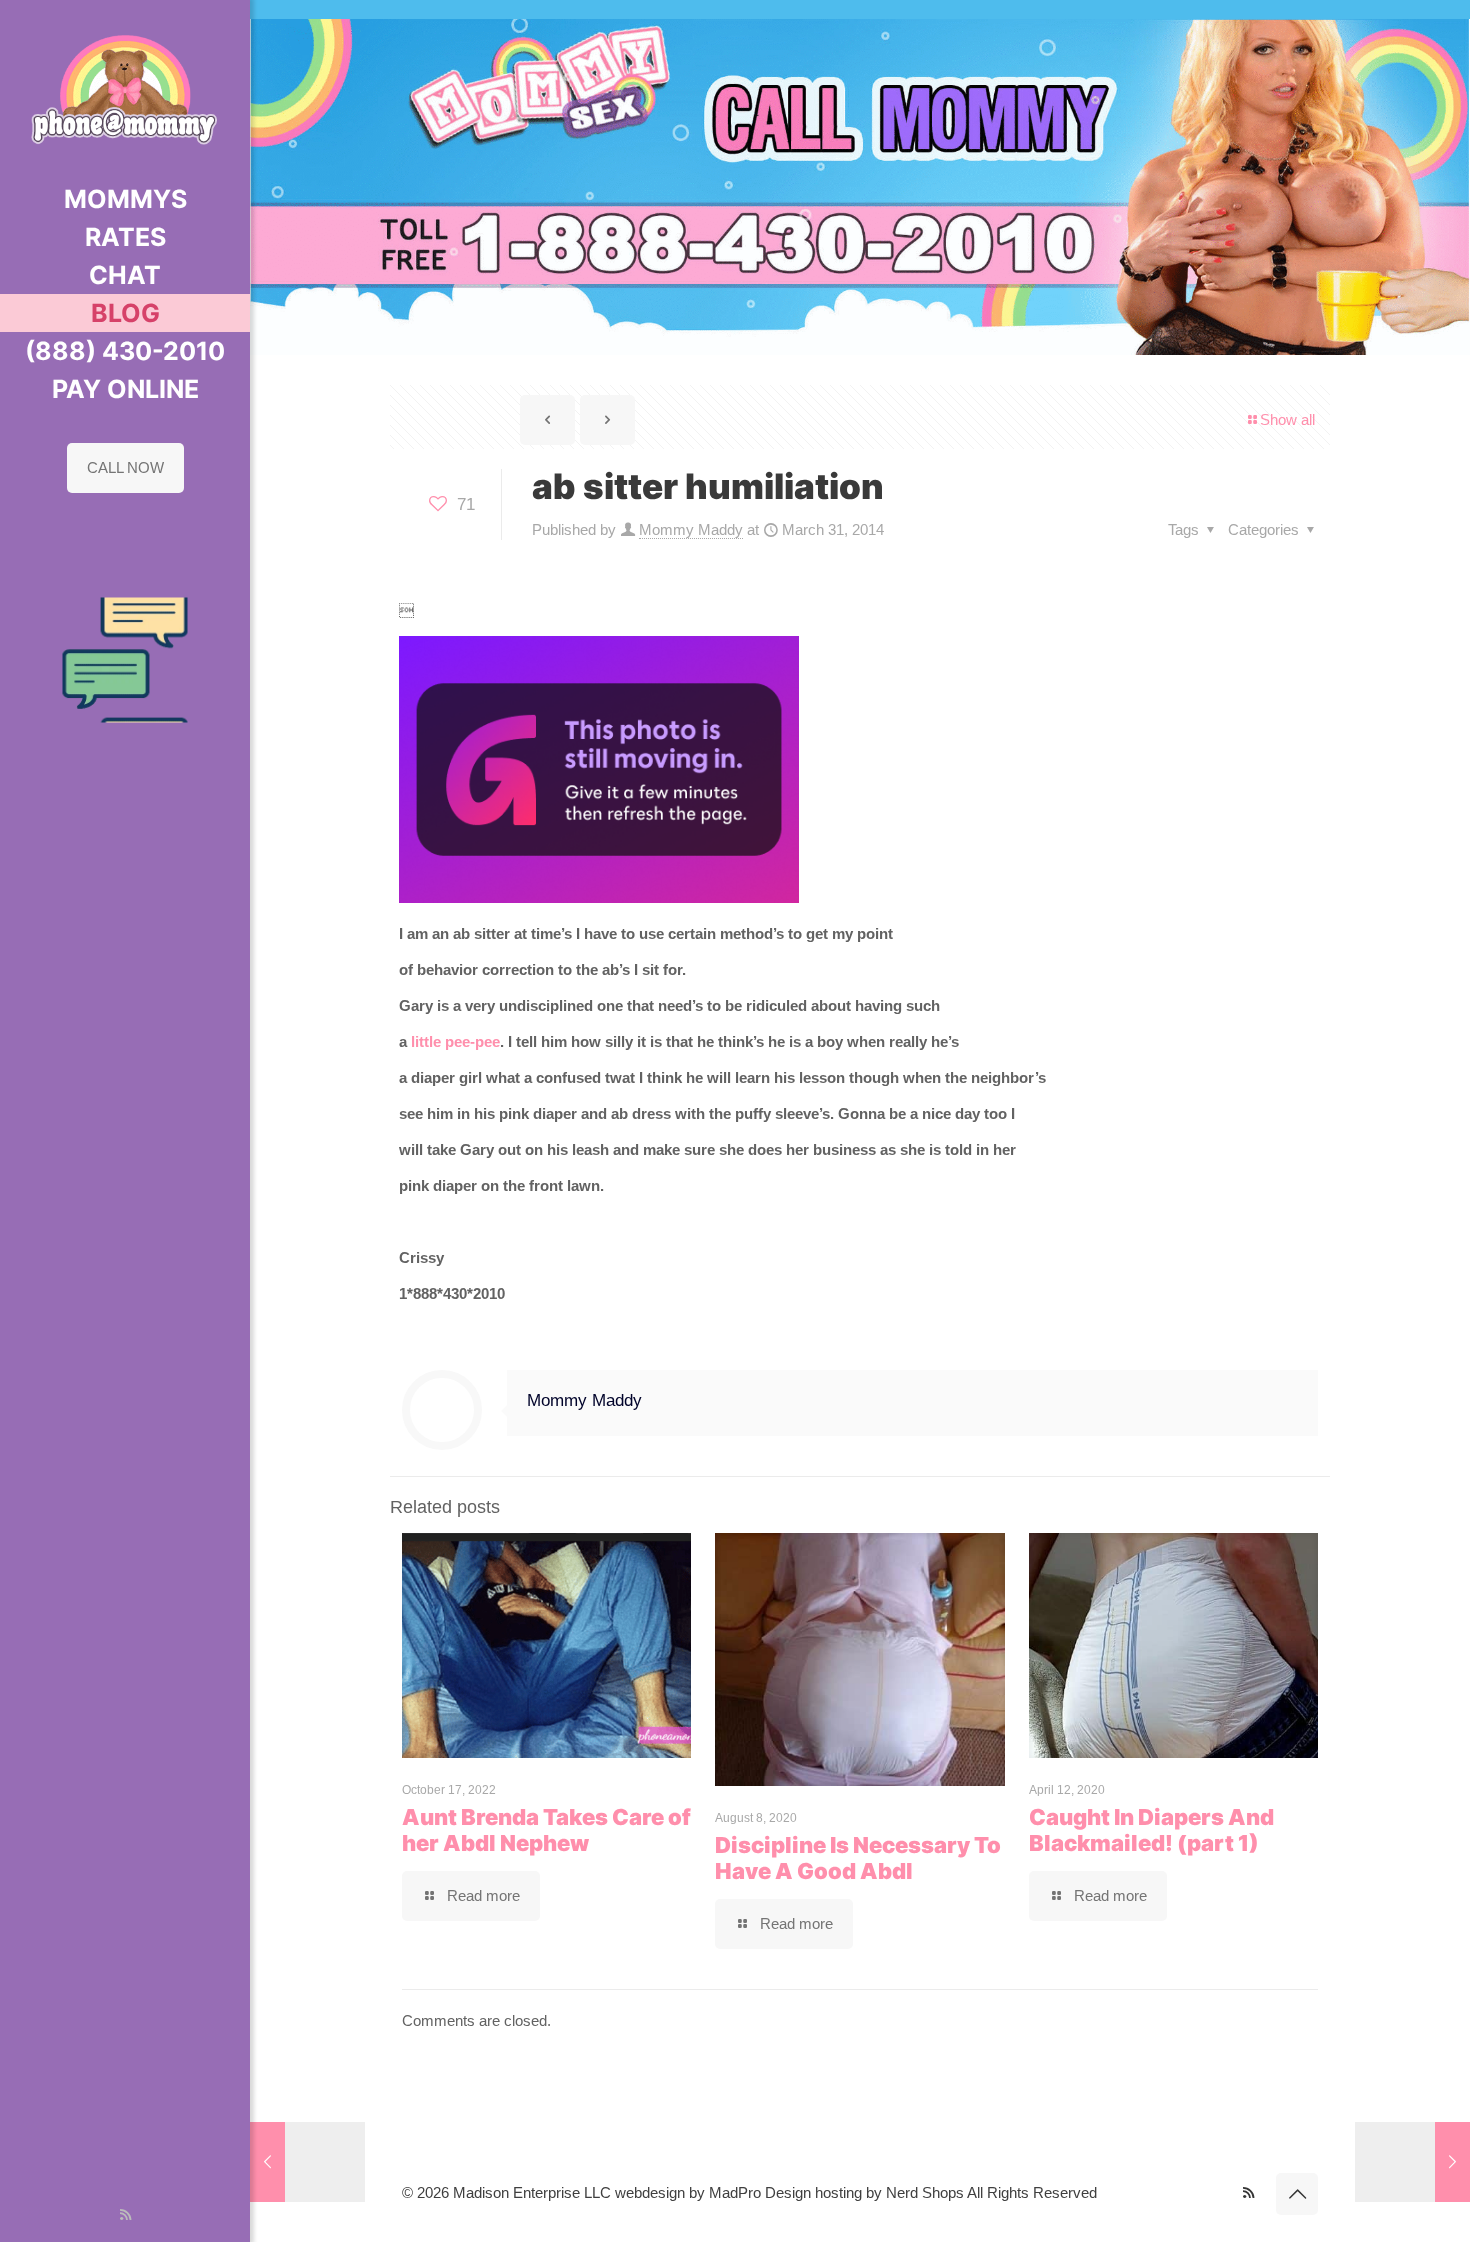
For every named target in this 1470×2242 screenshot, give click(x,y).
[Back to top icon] (1297, 2194)
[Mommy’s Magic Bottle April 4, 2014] (1412, 2162)
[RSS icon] (125, 2214)
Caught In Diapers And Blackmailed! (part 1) (1151, 1830)
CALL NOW (125, 467)
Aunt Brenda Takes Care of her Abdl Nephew (546, 1830)
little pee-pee (453, 1041)
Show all (1287, 419)
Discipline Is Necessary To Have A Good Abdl (858, 1858)
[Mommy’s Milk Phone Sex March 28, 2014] (307, 2162)
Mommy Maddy (691, 529)
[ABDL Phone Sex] (125, 90)
